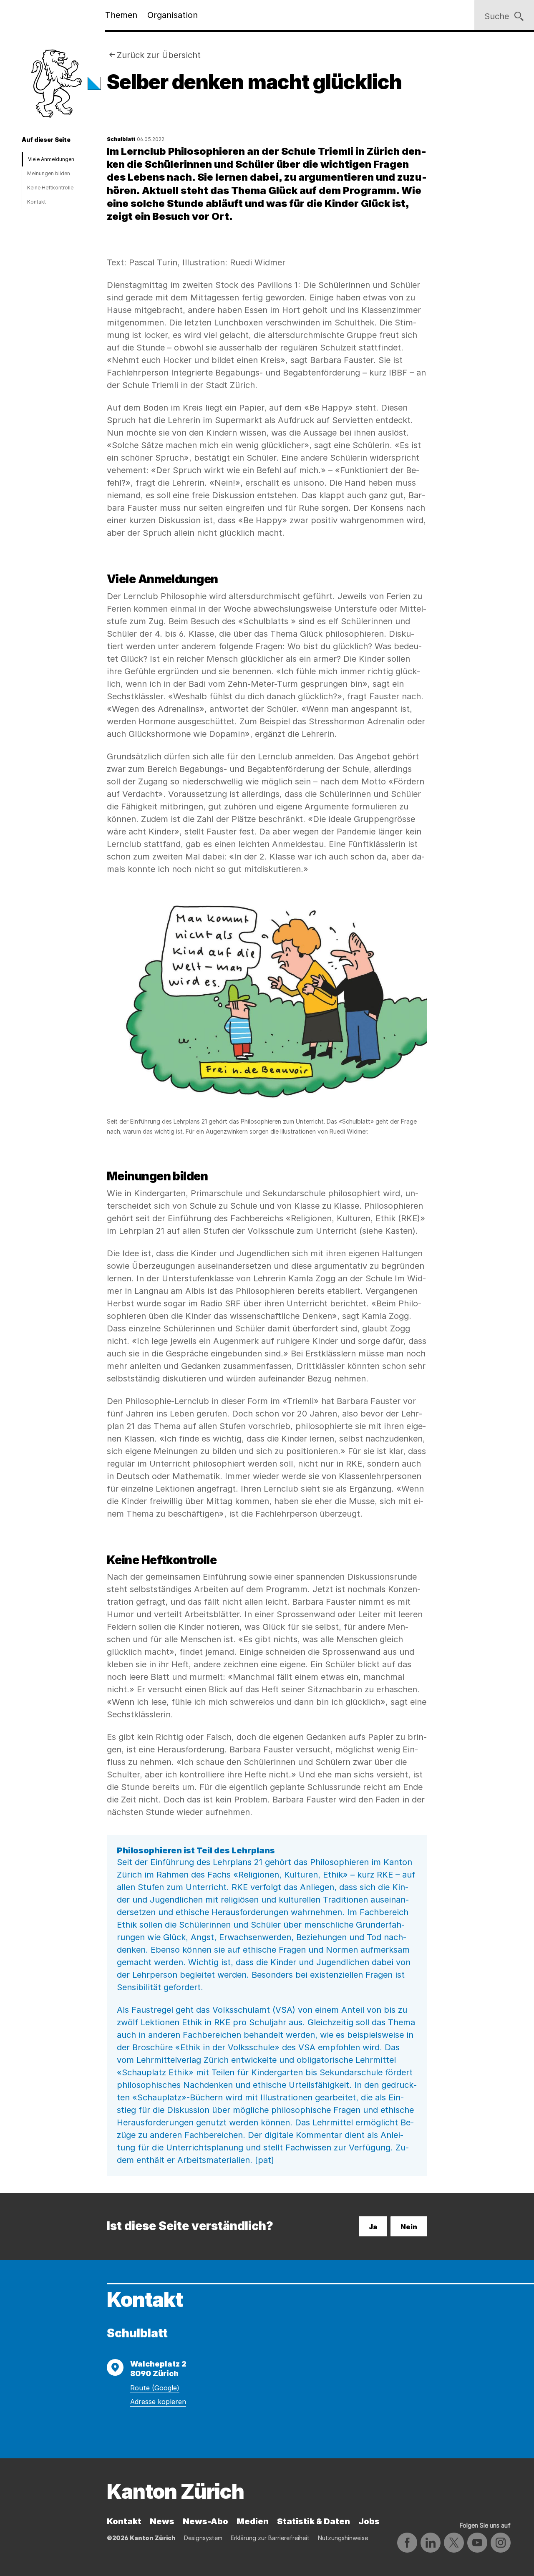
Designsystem (203, 2538)
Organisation (173, 15)
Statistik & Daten (314, 2521)
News (162, 2521)
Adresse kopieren (158, 2402)
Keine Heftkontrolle (50, 188)
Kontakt (37, 202)
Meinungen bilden (49, 173)
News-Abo (205, 2521)
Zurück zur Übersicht (159, 55)
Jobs (369, 2521)
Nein (409, 2227)
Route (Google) (155, 2388)
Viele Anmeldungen (51, 159)
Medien (253, 2521)
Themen (121, 15)
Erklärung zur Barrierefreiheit (270, 2538)
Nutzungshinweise (343, 2538)
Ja (373, 2227)
